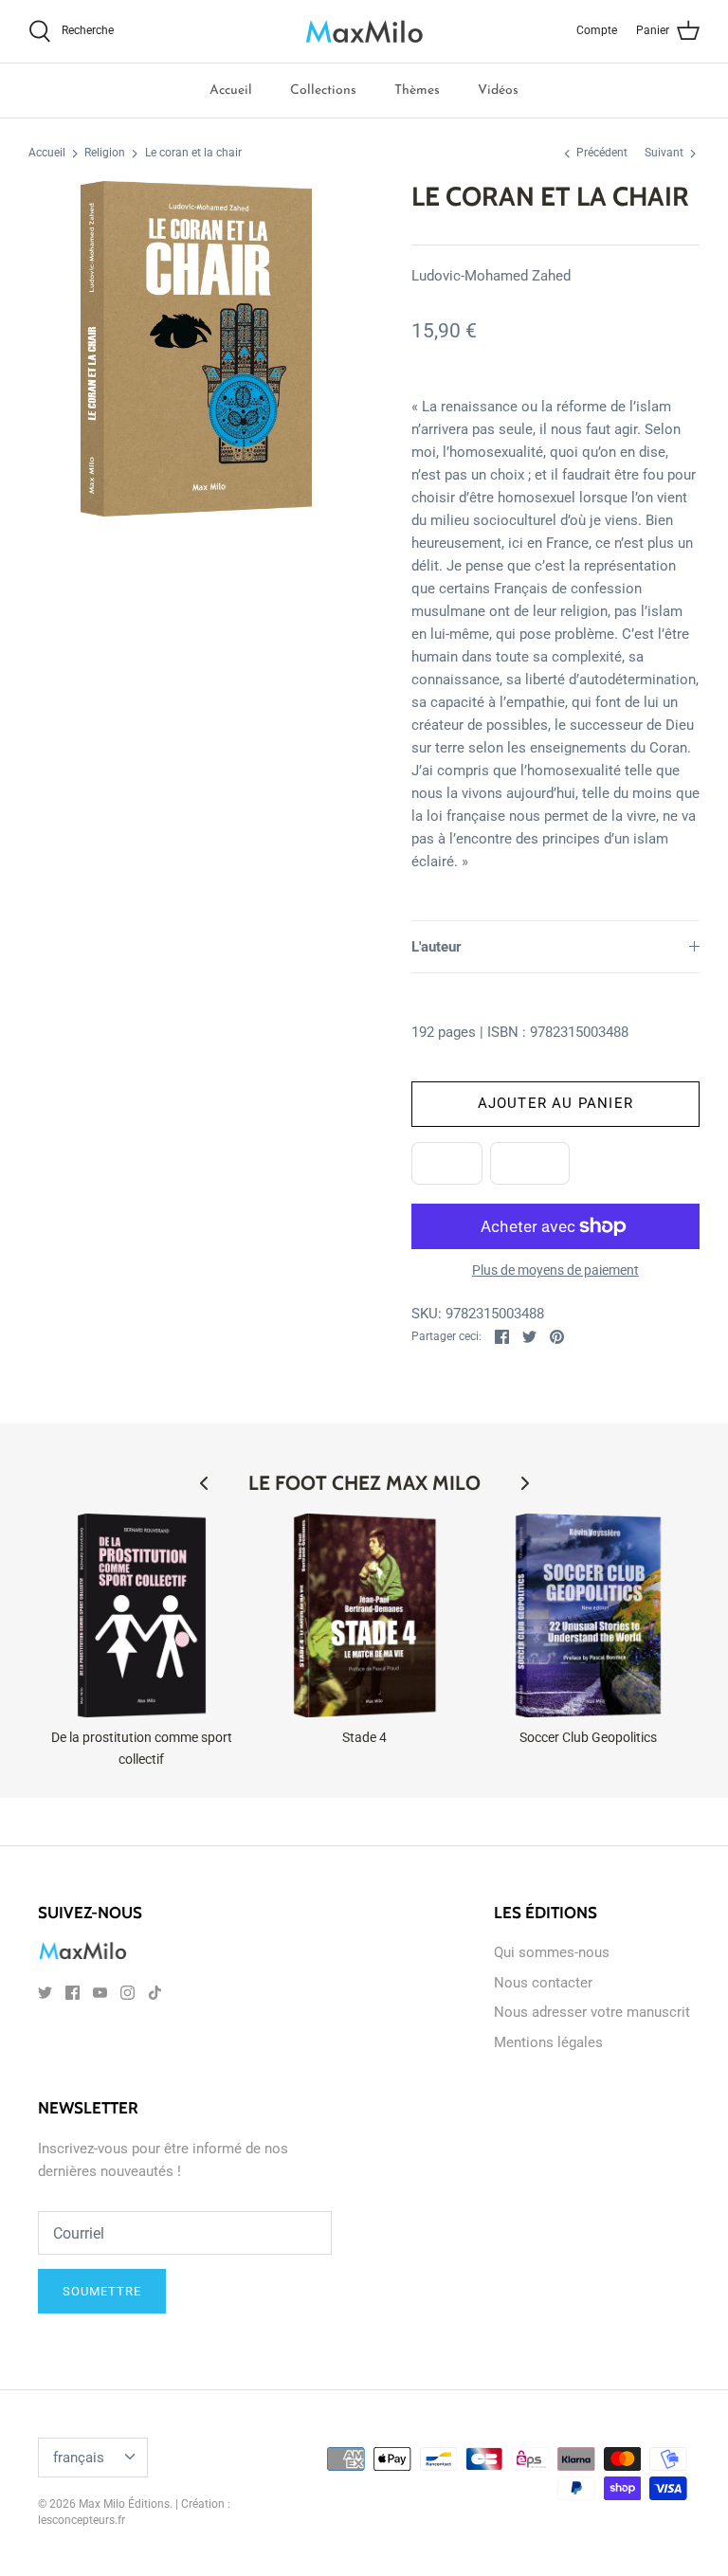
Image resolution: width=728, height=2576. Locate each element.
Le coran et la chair (193, 154)
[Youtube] (100, 1993)
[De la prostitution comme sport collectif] (142, 1616)
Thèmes (417, 91)
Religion (105, 154)
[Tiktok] (155, 1993)
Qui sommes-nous (552, 1952)
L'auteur (437, 947)
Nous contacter (543, 1983)
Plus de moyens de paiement (555, 1270)
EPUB (447, 1163)
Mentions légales (548, 2042)
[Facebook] (73, 1993)
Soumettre (102, 2291)
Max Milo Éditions (124, 2504)
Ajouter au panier (555, 1103)
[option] (196, 349)
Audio (530, 1163)
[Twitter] (45, 1993)
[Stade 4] (365, 1616)
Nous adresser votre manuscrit (592, 2012)
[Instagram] (127, 1993)
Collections (323, 91)
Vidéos (498, 91)
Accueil (231, 91)
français (79, 2458)
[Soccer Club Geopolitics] (589, 1616)
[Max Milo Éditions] (364, 31)
